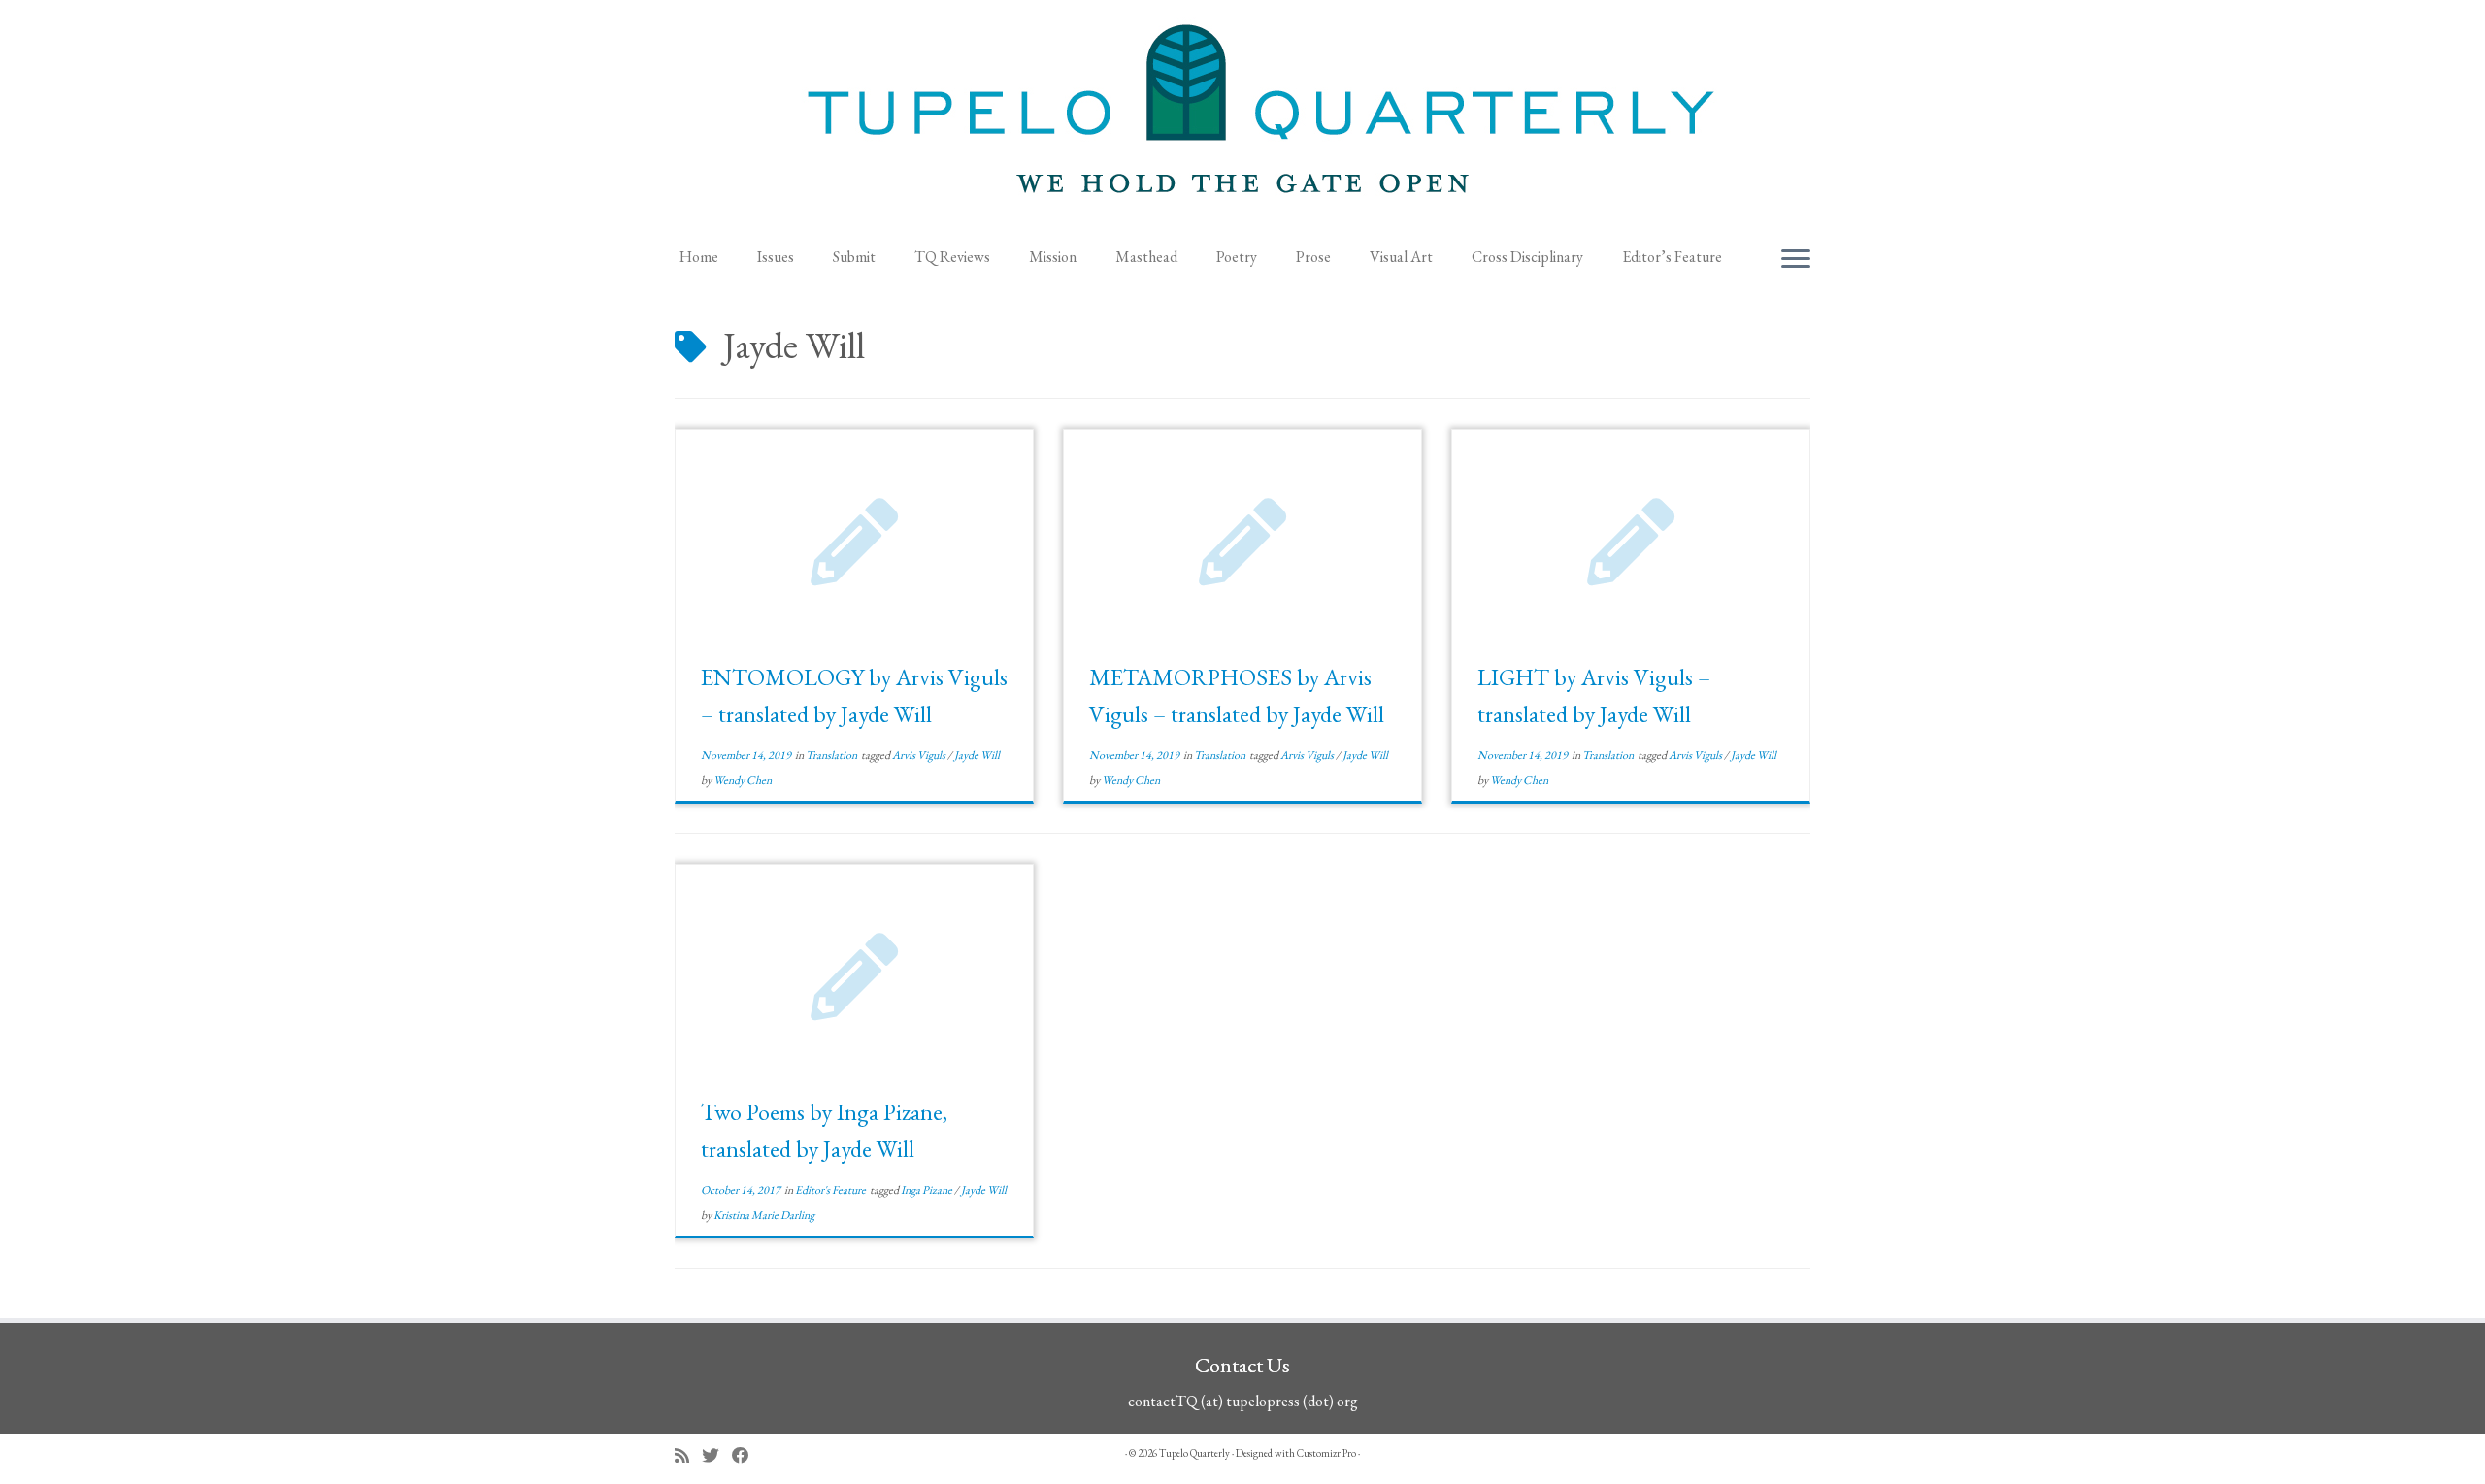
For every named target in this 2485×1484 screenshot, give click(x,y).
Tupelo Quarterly (1194, 1453)
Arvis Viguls (920, 755)
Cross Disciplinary (1527, 257)
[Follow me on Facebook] (747, 1455)
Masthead (1146, 257)
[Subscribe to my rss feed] (688, 1455)
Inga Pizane (928, 1190)
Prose (1313, 257)
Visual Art (1401, 257)
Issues (776, 257)
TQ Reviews (952, 257)
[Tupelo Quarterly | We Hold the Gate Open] (1242, 117)
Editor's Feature (831, 1190)
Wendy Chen (743, 780)
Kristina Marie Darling (764, 1215)
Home (699, 257)
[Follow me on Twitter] (717, 1455)
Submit (854, 257)
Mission (1053, 257)
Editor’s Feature (1672, 257)
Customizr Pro (1326, 1453)
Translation (832, 755)
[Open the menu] (1796, 260)
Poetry (1237, 257)
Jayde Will (977, 755)
